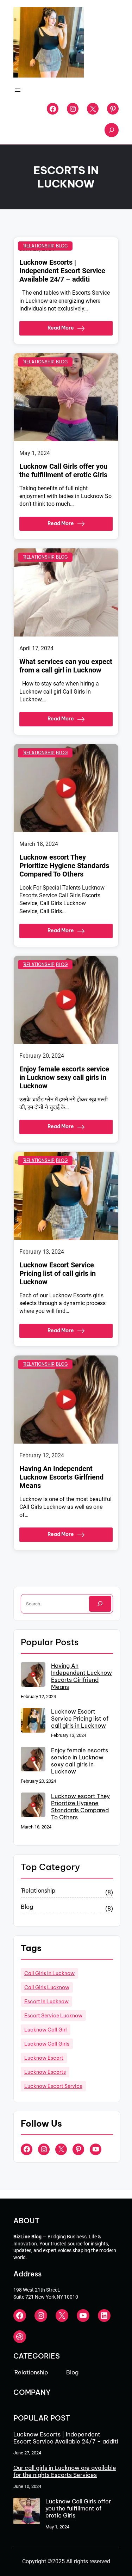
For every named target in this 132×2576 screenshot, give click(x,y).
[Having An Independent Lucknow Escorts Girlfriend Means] (33, 1675)
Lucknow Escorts (45, 2072)
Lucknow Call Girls (47, 2044)
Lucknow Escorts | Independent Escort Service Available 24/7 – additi (62, 271)
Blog (62, 246)
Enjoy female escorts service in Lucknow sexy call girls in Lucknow (64, 1077)
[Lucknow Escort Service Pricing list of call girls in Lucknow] (33, 1721)
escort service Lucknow (53, 2016)
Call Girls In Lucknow (49, 1973)
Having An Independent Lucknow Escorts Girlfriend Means (61, 1477)
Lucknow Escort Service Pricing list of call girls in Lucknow (58, 1273)
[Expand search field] (112, 130)
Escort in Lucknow (46, 2002)
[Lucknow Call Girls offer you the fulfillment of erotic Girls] (27, 2512)
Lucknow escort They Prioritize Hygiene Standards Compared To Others (64, 866)
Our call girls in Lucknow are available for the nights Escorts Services (65, 2471)
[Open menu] (18, 90)
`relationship (39, 246)
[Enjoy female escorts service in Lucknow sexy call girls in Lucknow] (33, 1760)
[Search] (100, 1604)
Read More (61, 328)
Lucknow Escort (44, 2058)
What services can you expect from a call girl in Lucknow (66, 666)
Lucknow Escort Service (53, 2086)
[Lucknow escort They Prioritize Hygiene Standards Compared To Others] (33, 1806)
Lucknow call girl (46, 2030)
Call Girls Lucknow (47, 1987)
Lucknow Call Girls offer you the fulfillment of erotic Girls (63, 471)
